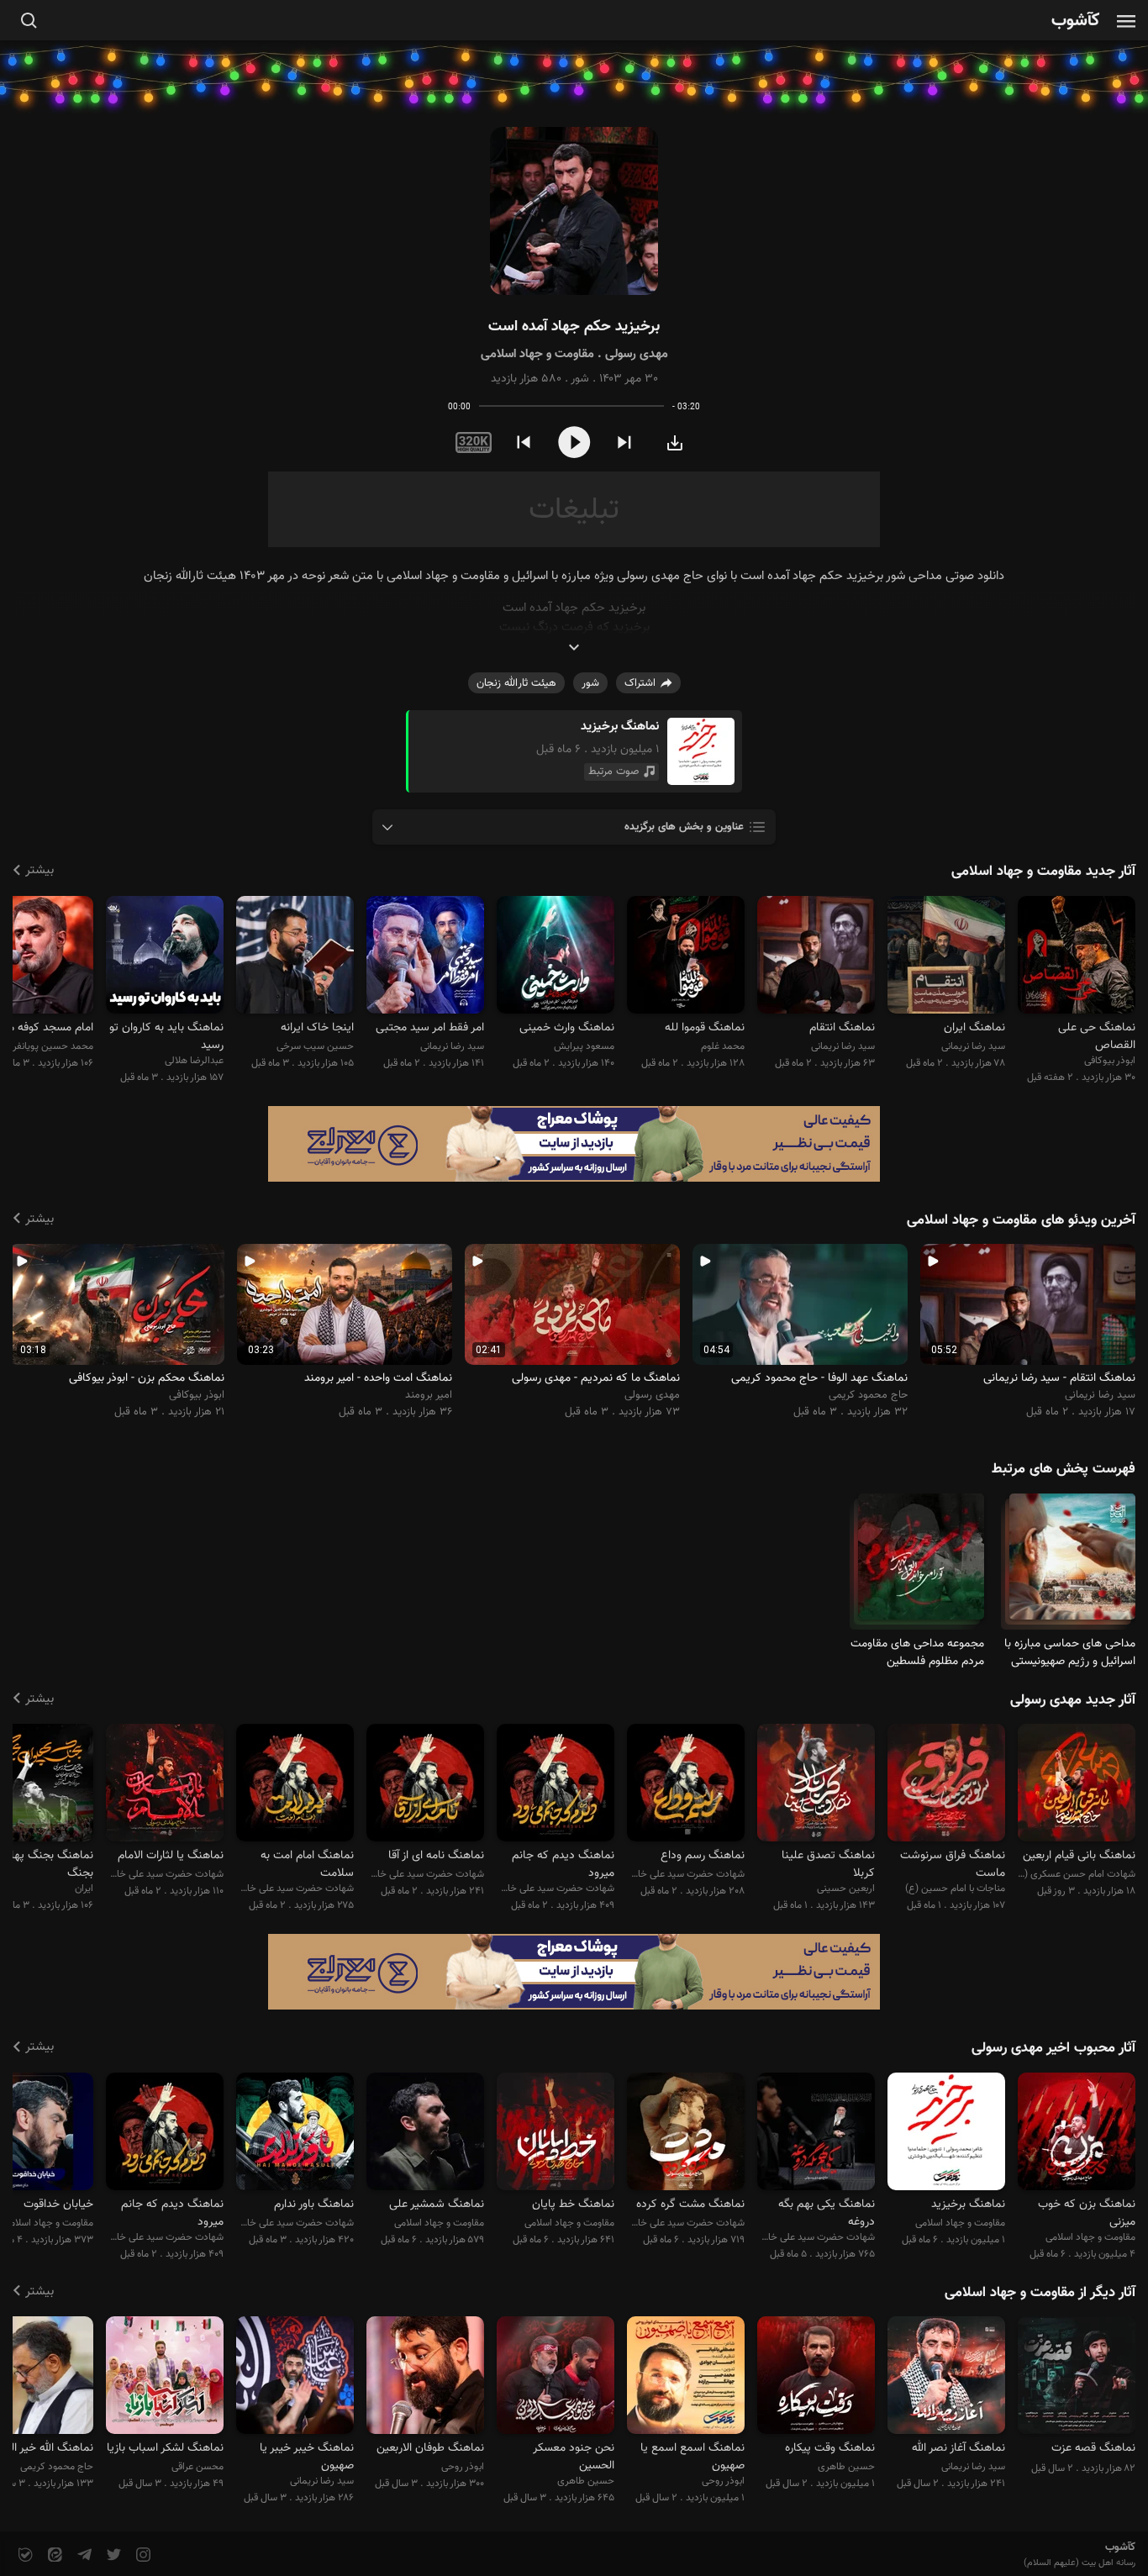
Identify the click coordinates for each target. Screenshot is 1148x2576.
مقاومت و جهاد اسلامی (537, 354)
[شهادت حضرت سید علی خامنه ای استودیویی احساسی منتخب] (816, 2133)
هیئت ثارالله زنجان (516, 683)
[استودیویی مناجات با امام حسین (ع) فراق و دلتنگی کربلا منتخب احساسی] (946, 1786)
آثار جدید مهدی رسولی (1073, 1700)
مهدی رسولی (637, 354)
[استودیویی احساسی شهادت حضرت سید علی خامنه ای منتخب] (425, 1786)
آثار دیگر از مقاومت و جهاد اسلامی (1040, 2293)
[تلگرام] (83, 2555)
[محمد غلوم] (686, 957)
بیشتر (39, 870)
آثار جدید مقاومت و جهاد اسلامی (1043, 872)
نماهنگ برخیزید (620, 727)
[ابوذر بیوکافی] (1077, 957)
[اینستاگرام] (142, 2555)
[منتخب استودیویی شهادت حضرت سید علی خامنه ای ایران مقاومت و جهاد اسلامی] (686, 2133)
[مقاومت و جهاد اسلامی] (1072, 1564)
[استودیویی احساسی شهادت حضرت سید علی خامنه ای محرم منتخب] (295, 2133)
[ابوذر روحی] (686, 2378)
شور (580, 379)
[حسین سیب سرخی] (295, 957)
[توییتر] (112, 2555)
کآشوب (1076, 21)
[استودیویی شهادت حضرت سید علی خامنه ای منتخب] (686, 1786)
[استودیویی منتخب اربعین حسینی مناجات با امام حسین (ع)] (816, 1786)
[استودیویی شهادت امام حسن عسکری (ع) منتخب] (1077, 1786)
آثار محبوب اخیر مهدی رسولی (1053, 2048)
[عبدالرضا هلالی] (165, 957)
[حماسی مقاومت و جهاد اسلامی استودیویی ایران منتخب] (556, 2133)
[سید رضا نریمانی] (946, 957)
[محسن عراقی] (165, 2378)
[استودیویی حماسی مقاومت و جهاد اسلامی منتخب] (1077, 2133)
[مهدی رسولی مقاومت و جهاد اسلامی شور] (574, 211)
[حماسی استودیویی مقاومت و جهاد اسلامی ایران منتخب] (946, 2133)
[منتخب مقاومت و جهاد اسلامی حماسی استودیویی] (425, 2133)
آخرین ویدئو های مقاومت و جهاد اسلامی (1021, 1220)
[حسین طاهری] (816, 2378)
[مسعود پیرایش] (556, 957)
